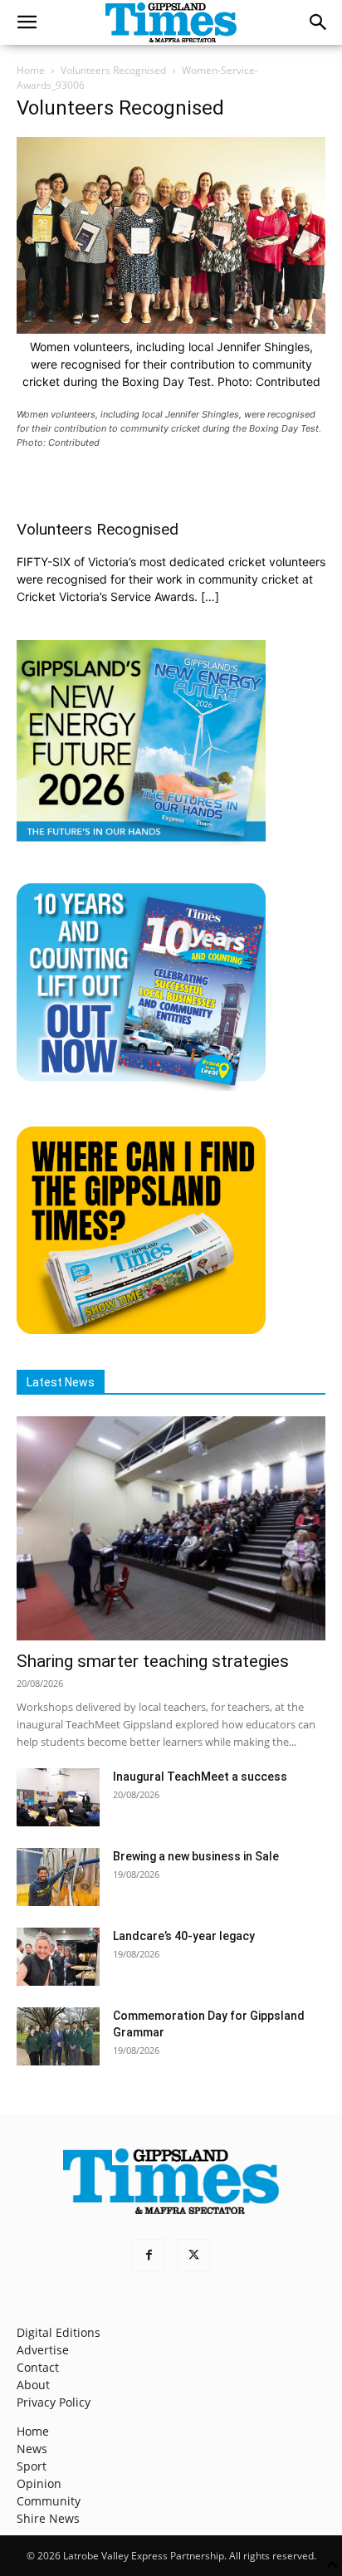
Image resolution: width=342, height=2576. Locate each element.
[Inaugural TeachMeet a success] (58, 1797)
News (32, 2449)
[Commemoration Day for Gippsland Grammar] (58, 2036)
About (33, 2385)
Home (31, 70)
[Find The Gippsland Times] (141, 1330)
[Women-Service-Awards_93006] (171, 329)
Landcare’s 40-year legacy (184, 1936)
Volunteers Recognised (113, 70)
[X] (193, 2256)
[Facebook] (149, 2256)
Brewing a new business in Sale (196, 1856)
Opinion (39, 2483)
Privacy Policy (54, 2402)
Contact (38, 2367)
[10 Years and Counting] (141, 1086)
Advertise (43, 2350)
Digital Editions (59, 2332)
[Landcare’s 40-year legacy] (58, 1957)
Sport (32, 2466)
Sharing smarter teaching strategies (153, 1661)
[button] (27, 22)
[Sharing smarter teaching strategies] (171, 1528)
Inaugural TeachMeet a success (200, 1777)
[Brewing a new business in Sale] (58, 1877)
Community (49, 2501)
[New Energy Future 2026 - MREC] (141, 843)
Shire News (48, 2518)
